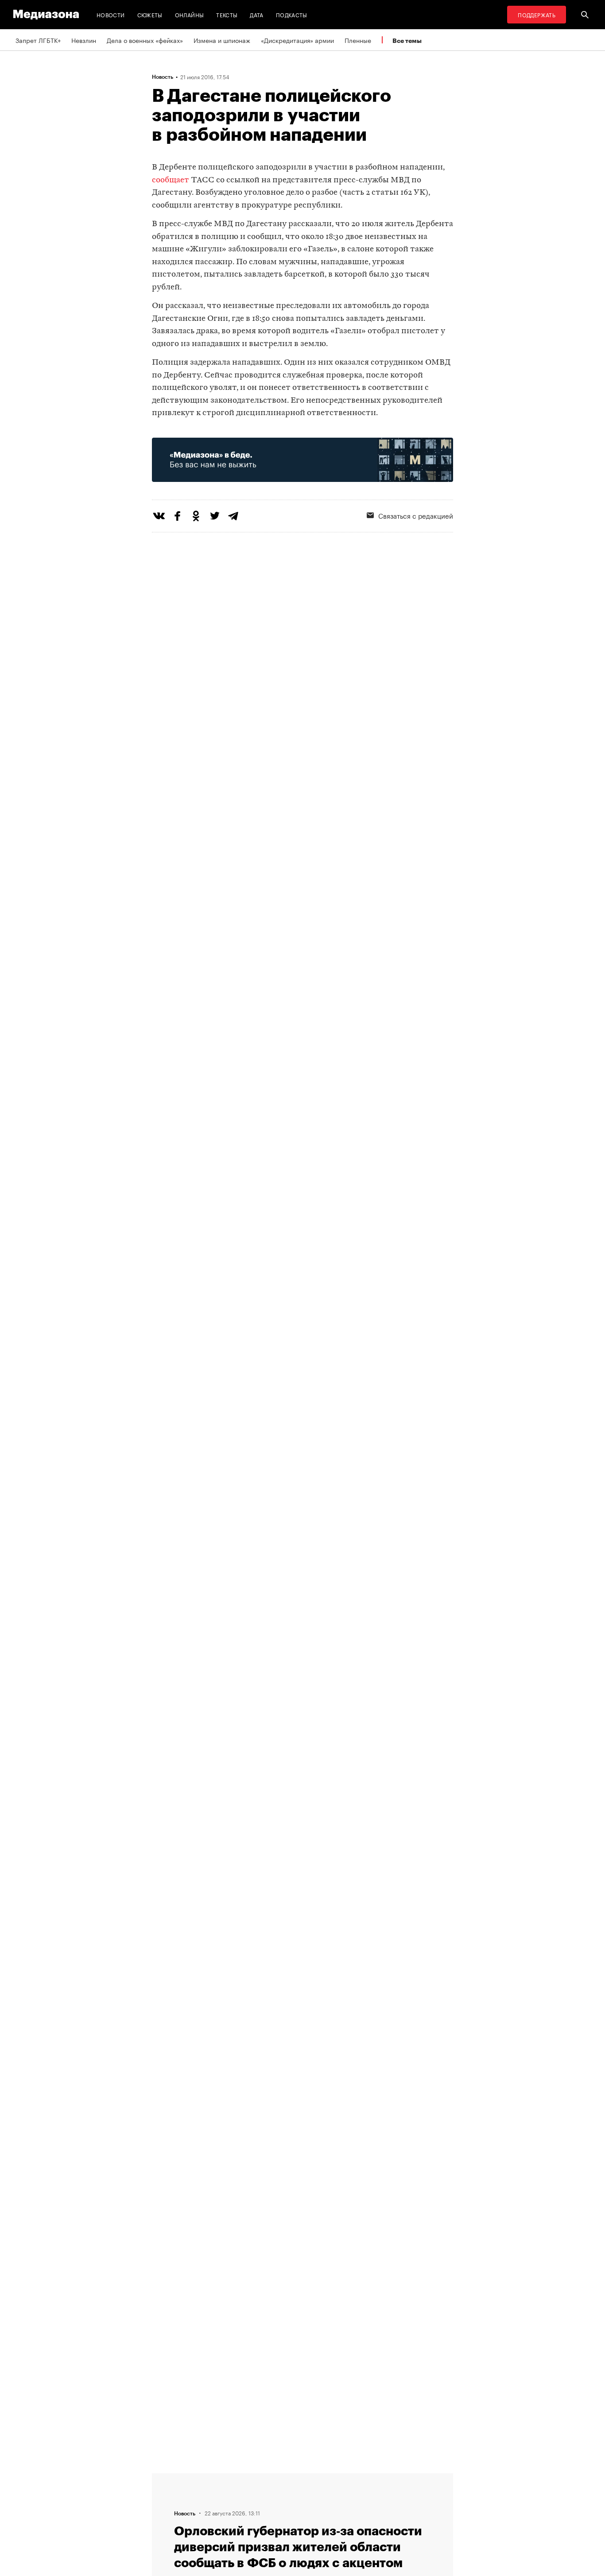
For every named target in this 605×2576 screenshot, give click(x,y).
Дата (256, 14)
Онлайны (190, 14)
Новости (111, 14)
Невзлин (84, 40)
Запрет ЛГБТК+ (38, 40)
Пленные (358, 40)
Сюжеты (150, 14)
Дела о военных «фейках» (145, 40)
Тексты (227, 14)
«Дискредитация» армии (297, 40)
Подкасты (292, 14)
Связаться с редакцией (416, 515)
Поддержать (537, 14)
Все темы (407, 40)
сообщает (171, 180)
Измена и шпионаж (222, 40)
